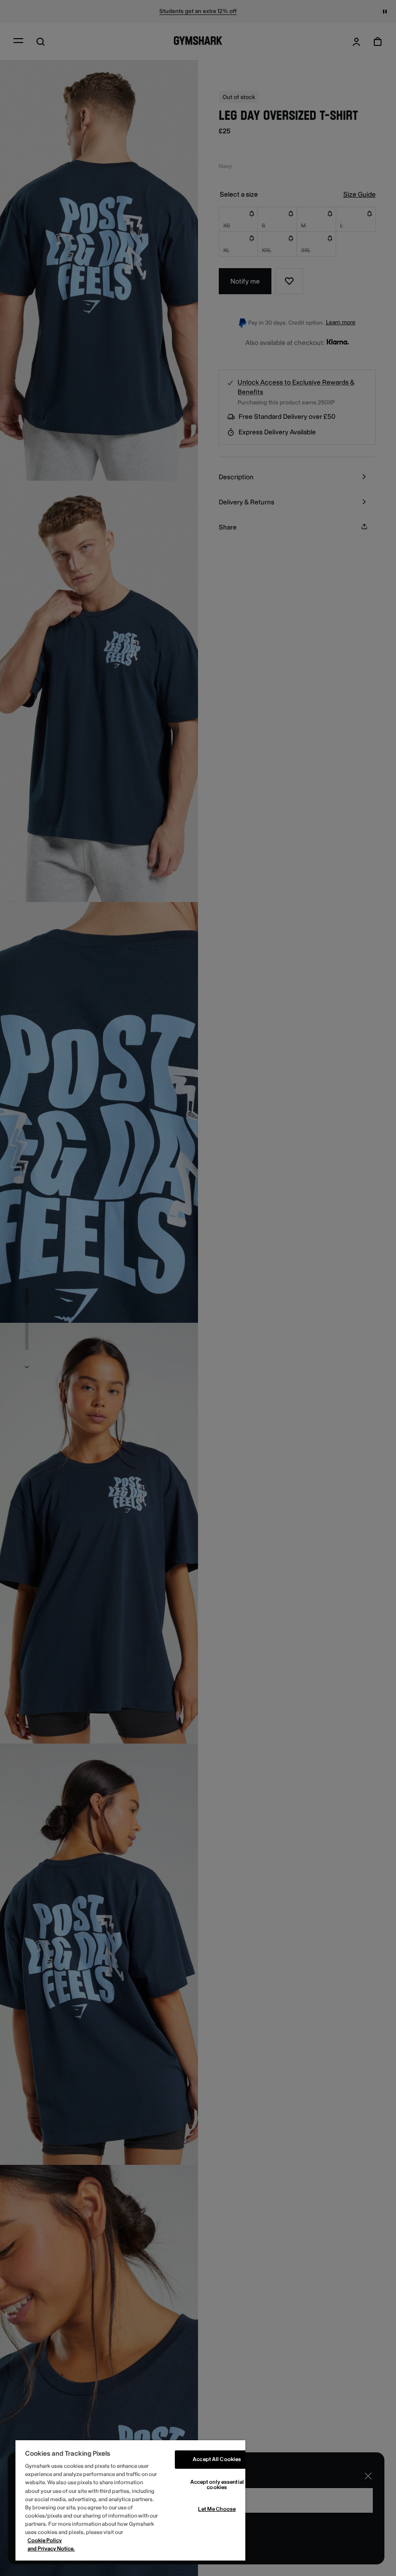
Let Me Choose (217, 2509)
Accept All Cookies (217, 2459)
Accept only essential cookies (217, 2485)
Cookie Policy (45, 2540)
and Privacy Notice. (51, 2549)
